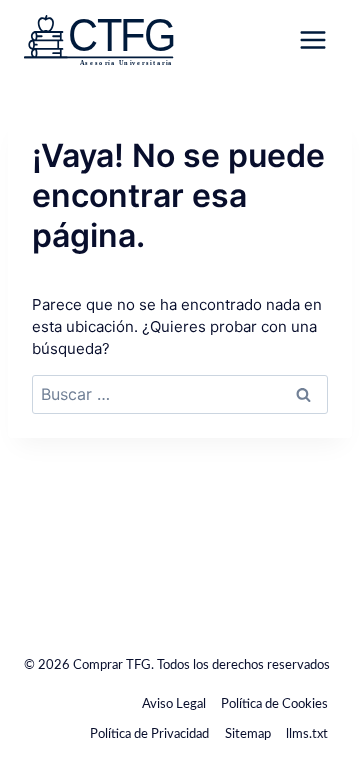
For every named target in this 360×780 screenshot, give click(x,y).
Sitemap (248, 734)
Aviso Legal (174, 704)
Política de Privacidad (149, 734)
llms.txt (307, 734)
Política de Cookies (274, 704)
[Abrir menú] (312, 39)
